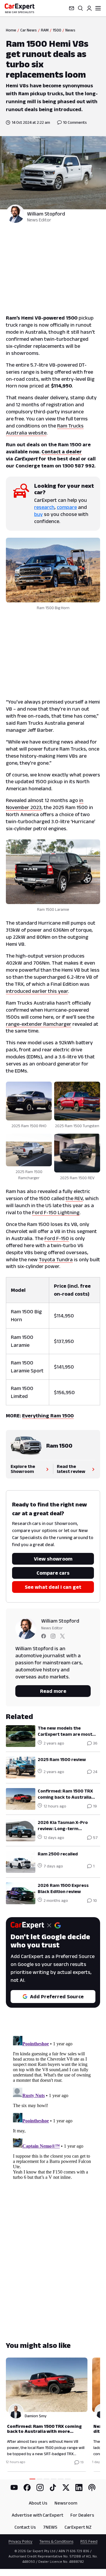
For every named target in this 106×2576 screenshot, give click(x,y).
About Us (38, 2503)
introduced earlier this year (37, 991)
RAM (45, 30)
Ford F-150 (57, 1238)
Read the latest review (71, 1469)
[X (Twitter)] (66, 2488)
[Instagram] (40, 2488)
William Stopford (46, 214)
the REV (74, 1198)
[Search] (80, 8)
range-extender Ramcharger (39, 1024)
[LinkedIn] (79, 2488)
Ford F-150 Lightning (56, 1212)
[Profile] (89, 8)
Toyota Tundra (56, 1259)
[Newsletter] (72, 8)
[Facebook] (27, 2488)
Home (11, 30)
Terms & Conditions (56, 2541)
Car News (29, 30)
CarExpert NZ (78, 2527)
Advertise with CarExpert (38, 2515)
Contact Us (25, 2527)
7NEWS (50, 2527)
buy (38, 514)
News (70, 30)
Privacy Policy (20, 2541)
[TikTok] (53, 2488)
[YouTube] (14, 2488)
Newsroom (66, 2503)
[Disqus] (53, 2107)
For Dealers (82, 2515)
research (44, 507)
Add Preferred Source (57, 1997)
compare (67, 507)
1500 (57, 30)
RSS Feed (89, 2541)
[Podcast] (92, 2488)
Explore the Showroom (23, 1469)
